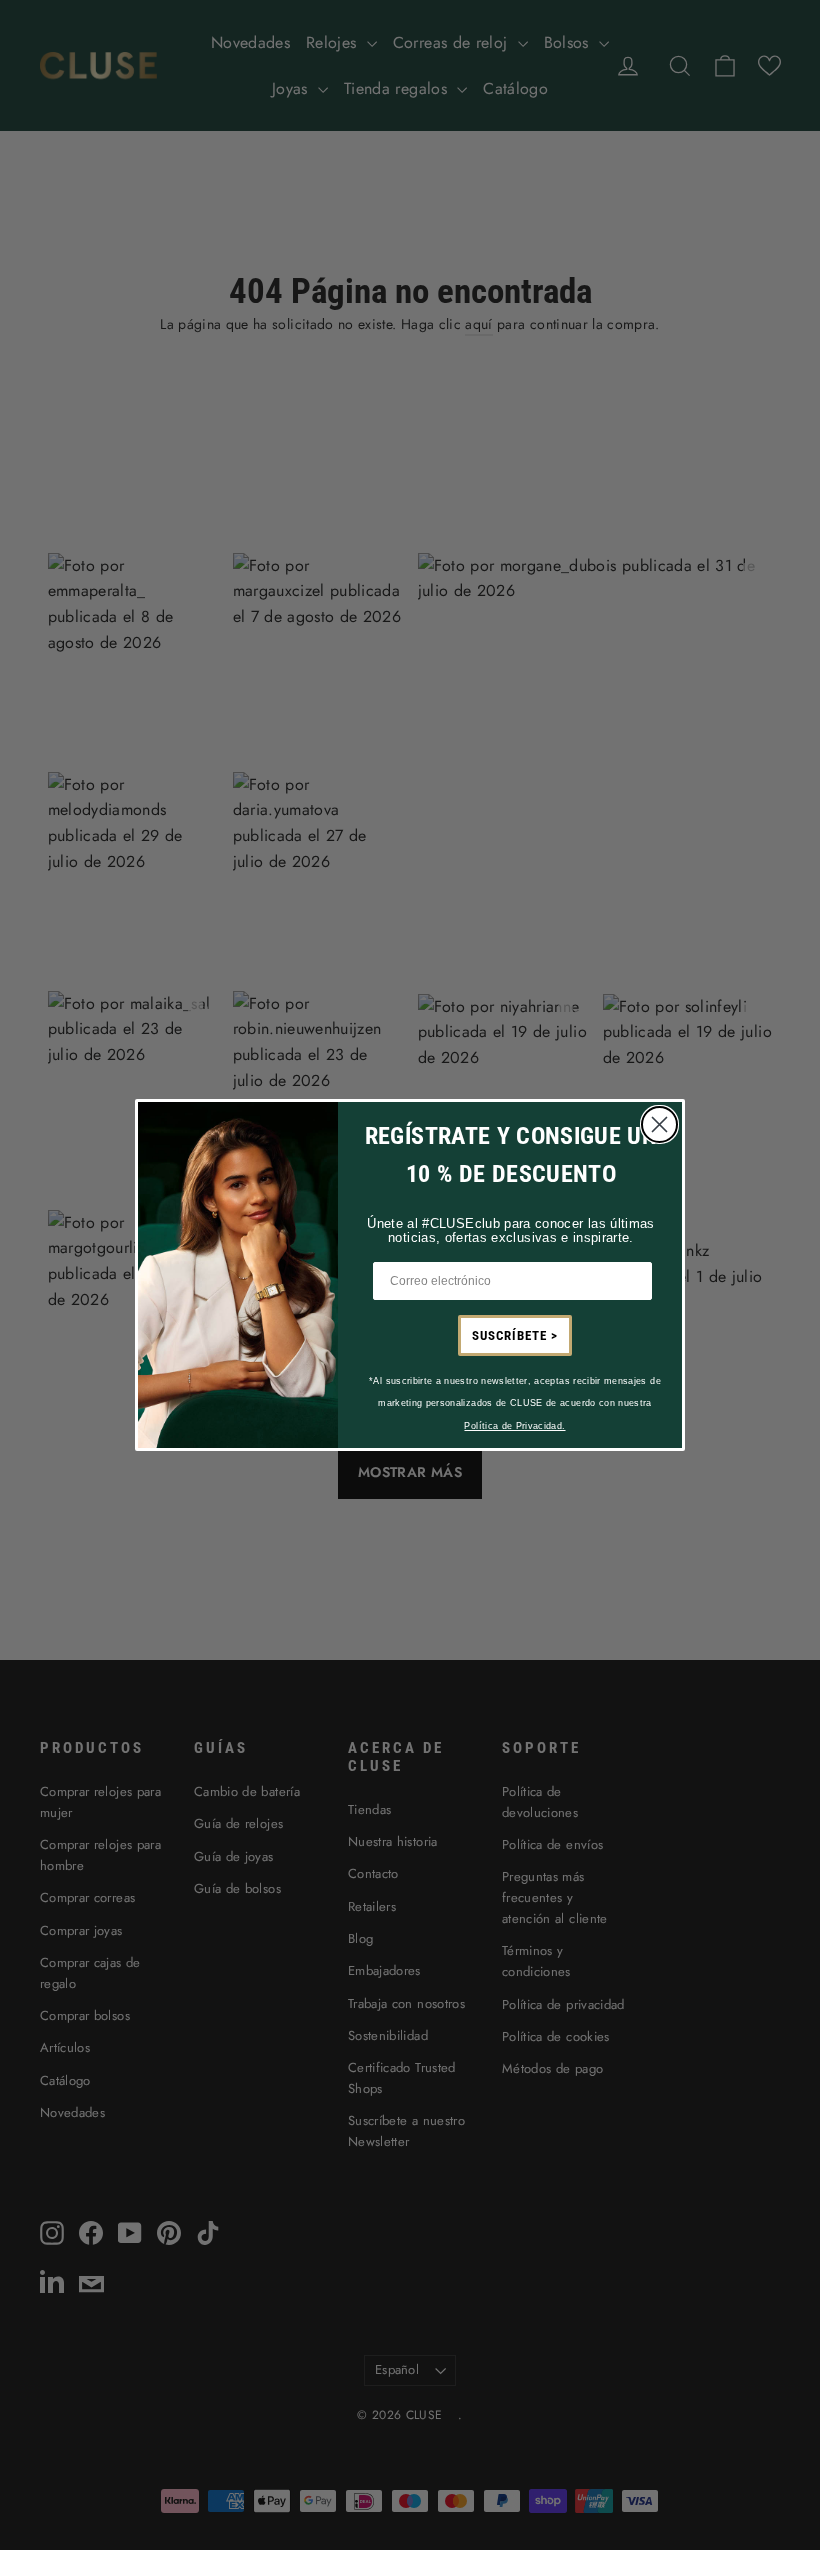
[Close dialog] (659, 1124)
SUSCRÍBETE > (515, 1335)
